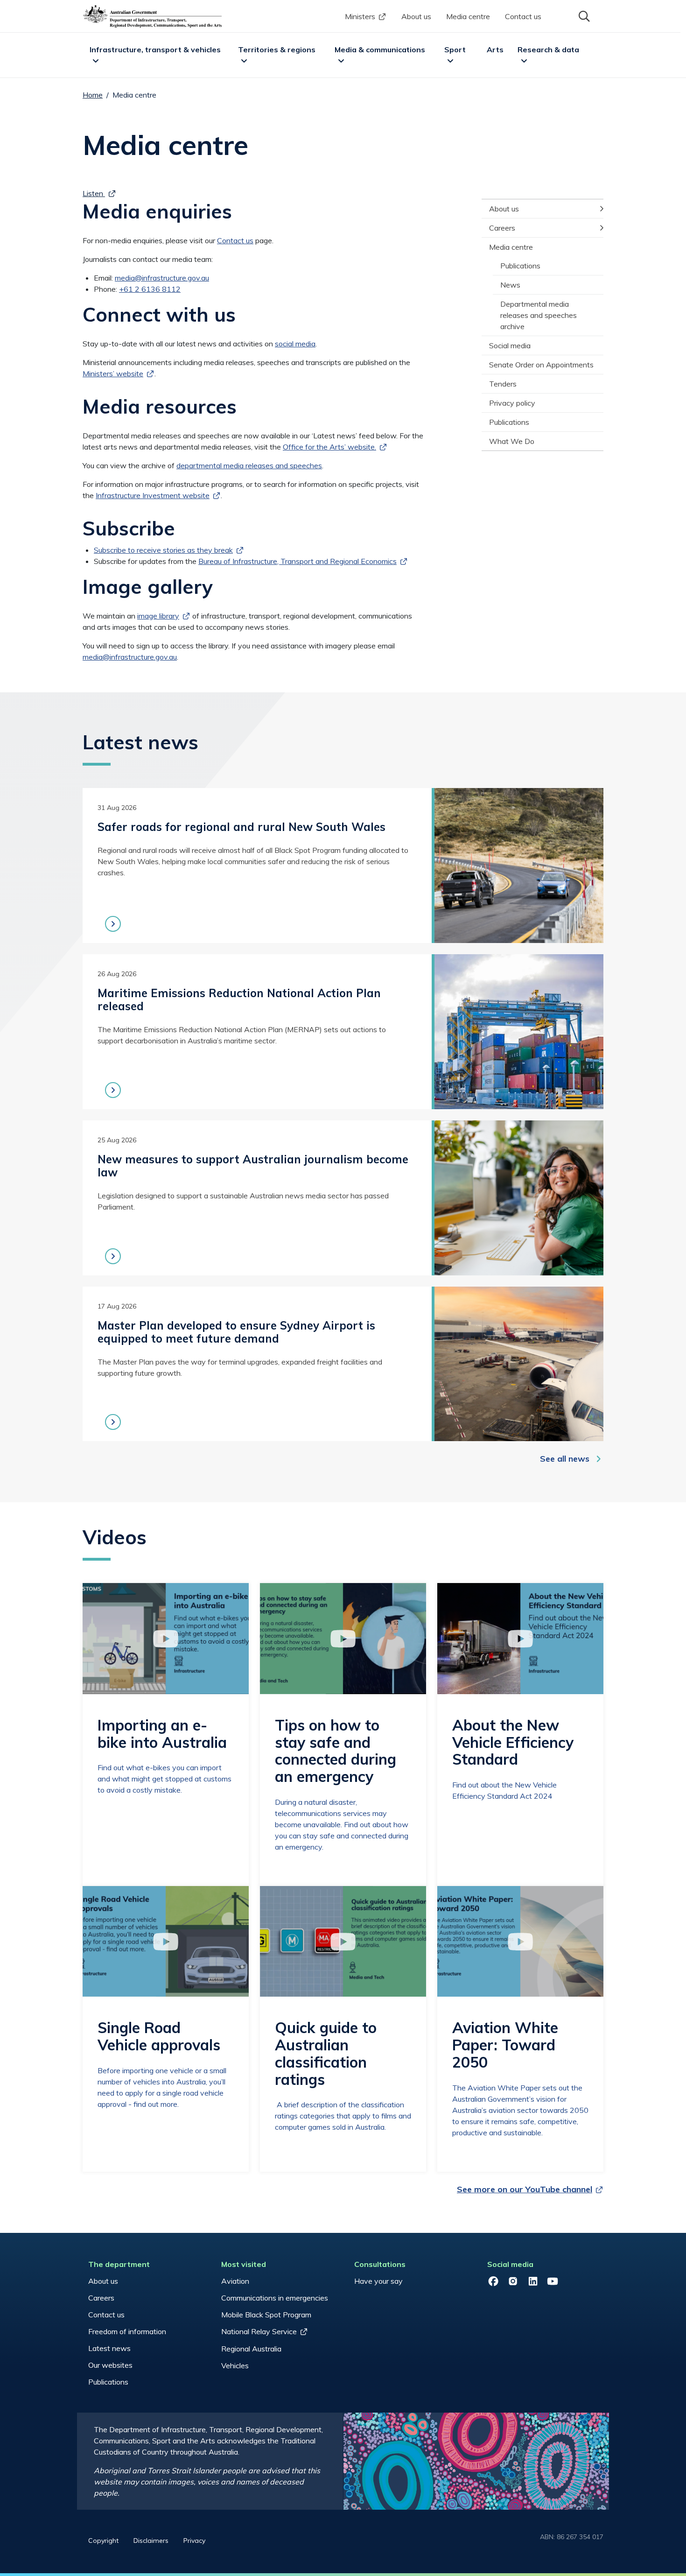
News (510, 285)
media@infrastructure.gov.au (162, 278)
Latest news (109, 2348)
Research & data (548, 49)
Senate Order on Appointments (541, 365)
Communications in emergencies (275, 2298)
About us (416, 16)
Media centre (468, 16)
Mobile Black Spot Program (266, 2315)
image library (158, 616)
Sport (455, 49)
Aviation (235, 2281)
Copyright (103, 2541)
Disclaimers (151, 2541)
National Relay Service (259, 2331)
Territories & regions (277, 49)
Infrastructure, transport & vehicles (155, 49)
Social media (510, 345)
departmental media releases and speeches (249, 465)
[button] (583, 15)
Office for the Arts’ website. (329, 447)
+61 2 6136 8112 (150, 289)
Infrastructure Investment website (153, 495)
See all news (565, 1459)
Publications (520, 266)
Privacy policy (512, 403)
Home (93, 95)
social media (295, 344)
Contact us (523, 16)
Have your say (378, 2281)
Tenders (503, 384)
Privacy (194, 2541)
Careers (502, 228)
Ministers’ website (113, 373)
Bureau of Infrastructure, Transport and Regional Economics (297, 561)
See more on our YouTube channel (525, 2189)
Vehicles (235, 2365)
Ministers (360, 16)
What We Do (512, 441)
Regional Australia (251, 2349)
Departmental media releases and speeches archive (539, 315)
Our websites (110, 2365)
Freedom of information (127, 2331)
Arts (495, 49)
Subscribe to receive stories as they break (163, 550)
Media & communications (380, 49)
